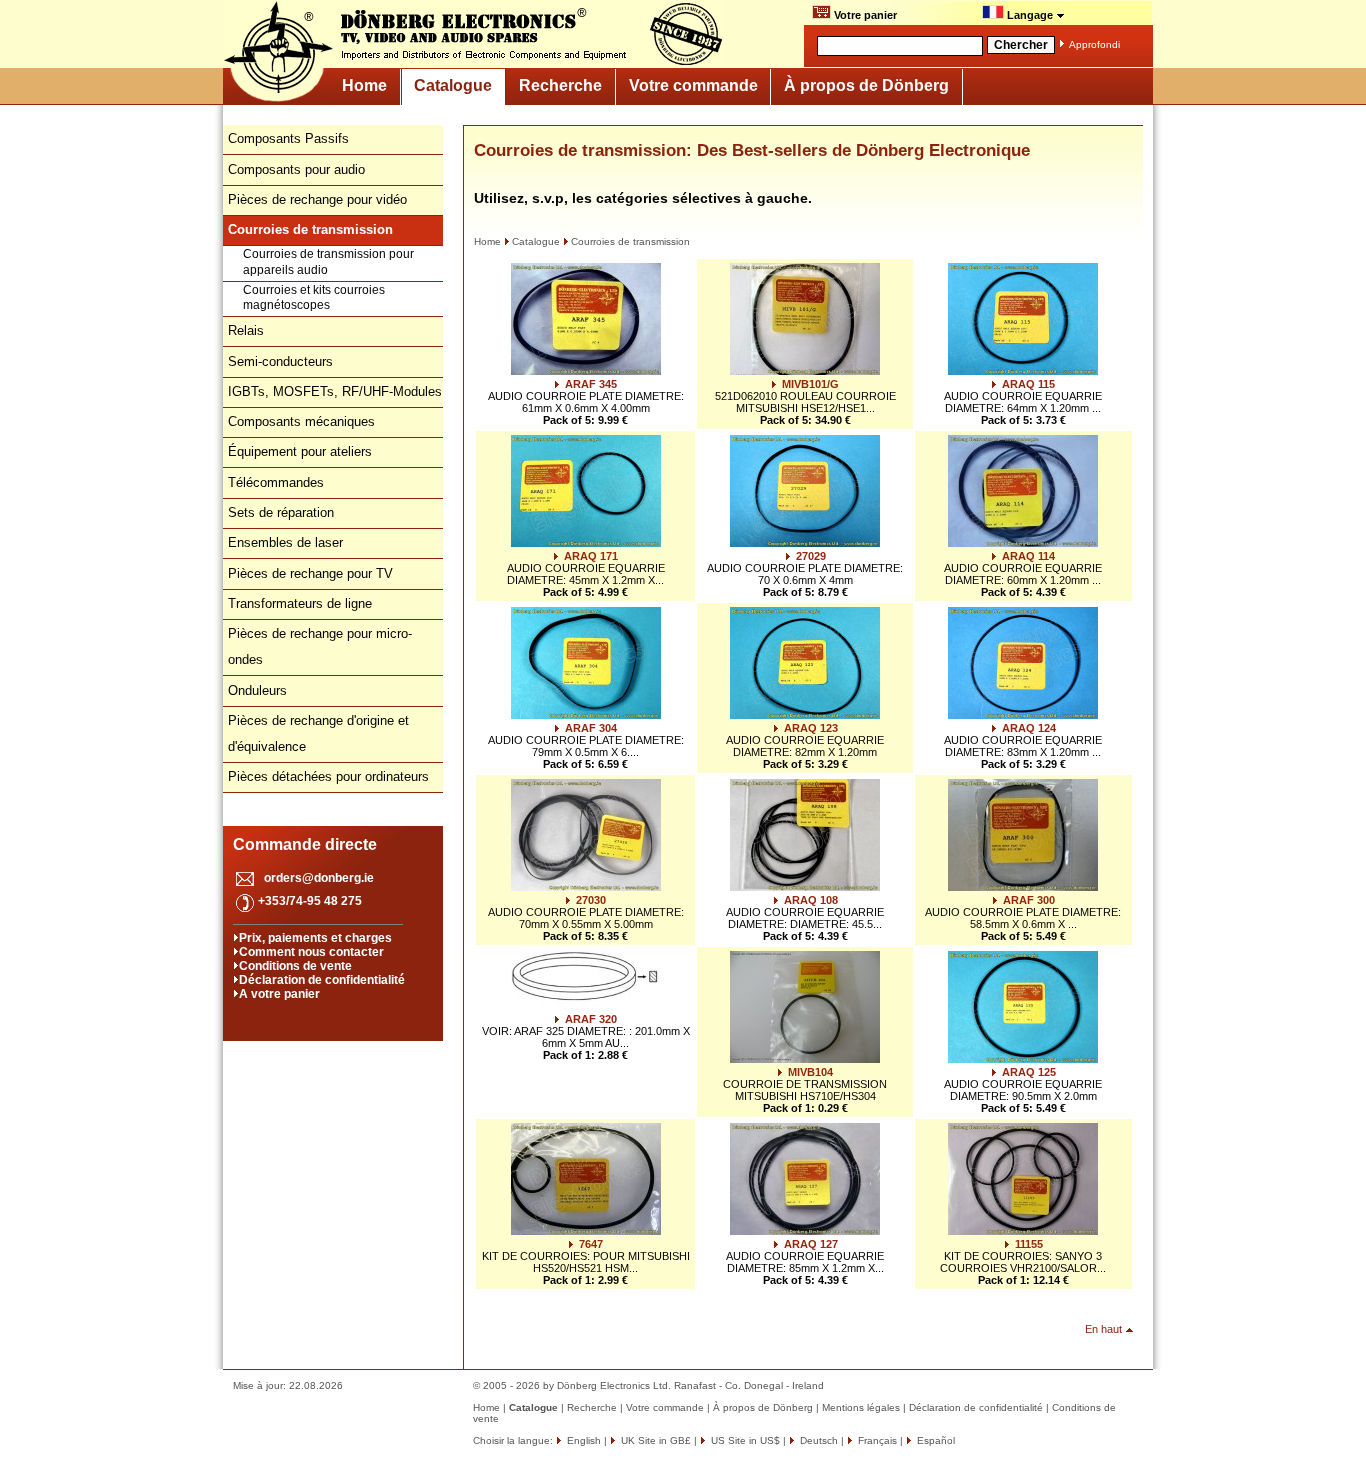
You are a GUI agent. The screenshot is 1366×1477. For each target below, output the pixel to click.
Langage (1030, 15)
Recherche (560, 85)
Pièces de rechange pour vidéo (317, 199)
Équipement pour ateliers (300, 451)
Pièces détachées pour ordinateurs (328, 776)
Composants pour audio (296, 169)
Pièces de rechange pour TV (310, 573)
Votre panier (864, 15)
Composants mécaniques (301, 421)
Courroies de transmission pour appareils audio (328, 262)
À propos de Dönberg (866, 85)
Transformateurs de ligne (300, 603)
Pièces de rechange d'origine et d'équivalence (318, 733)
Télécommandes (276, 482)
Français (876, 1440)
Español (934, 1440)
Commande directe (305, 844)
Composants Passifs (288, 138)
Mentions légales (861, 1407)
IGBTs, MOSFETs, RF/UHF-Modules (335, 391)
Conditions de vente (295, 966)
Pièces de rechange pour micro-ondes (320, 646)
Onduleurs (257, 690)
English (582, 1440)
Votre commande (693, 85)
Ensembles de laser (285, 542)
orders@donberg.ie (319, 878)
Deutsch (817, 1440)
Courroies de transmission (630, 241)
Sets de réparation (281, 512)
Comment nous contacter (311, 952)
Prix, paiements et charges (315, 938)
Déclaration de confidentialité (322, 980)
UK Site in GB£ (656, 1440)
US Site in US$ (745, 1440)
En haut (1103, 1329)
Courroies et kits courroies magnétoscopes (314, 298)
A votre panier (279, 994)
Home (364, 85)
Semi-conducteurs (280, 361)
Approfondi (1094, 44)
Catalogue (453, 85)
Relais (246, 330)
